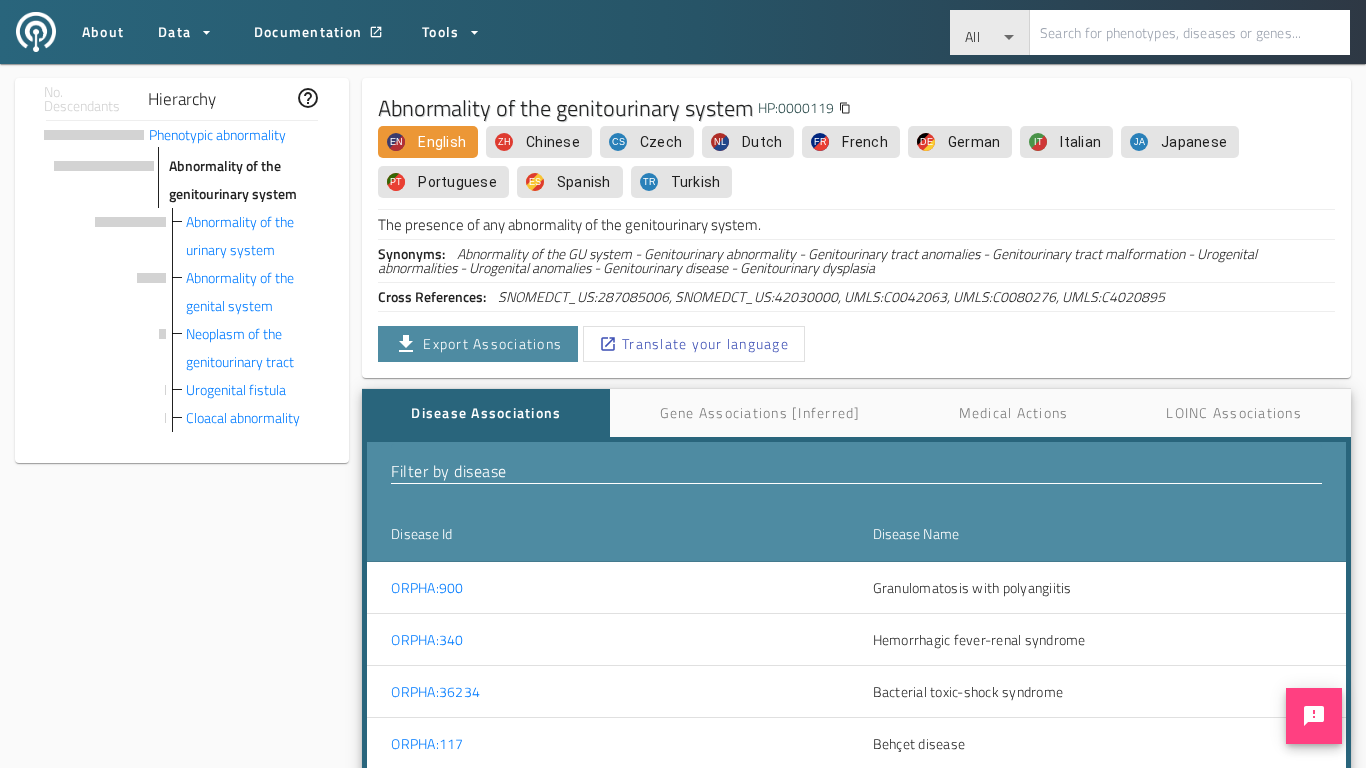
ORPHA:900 (427, 588)
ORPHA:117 (427, 744)
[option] (428, 142)
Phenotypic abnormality (217, 134)
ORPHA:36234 (435, 692)
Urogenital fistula (236, 389)
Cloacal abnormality (243, 417)
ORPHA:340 (427, 640)
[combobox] (990, 32)
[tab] (486, 413)
